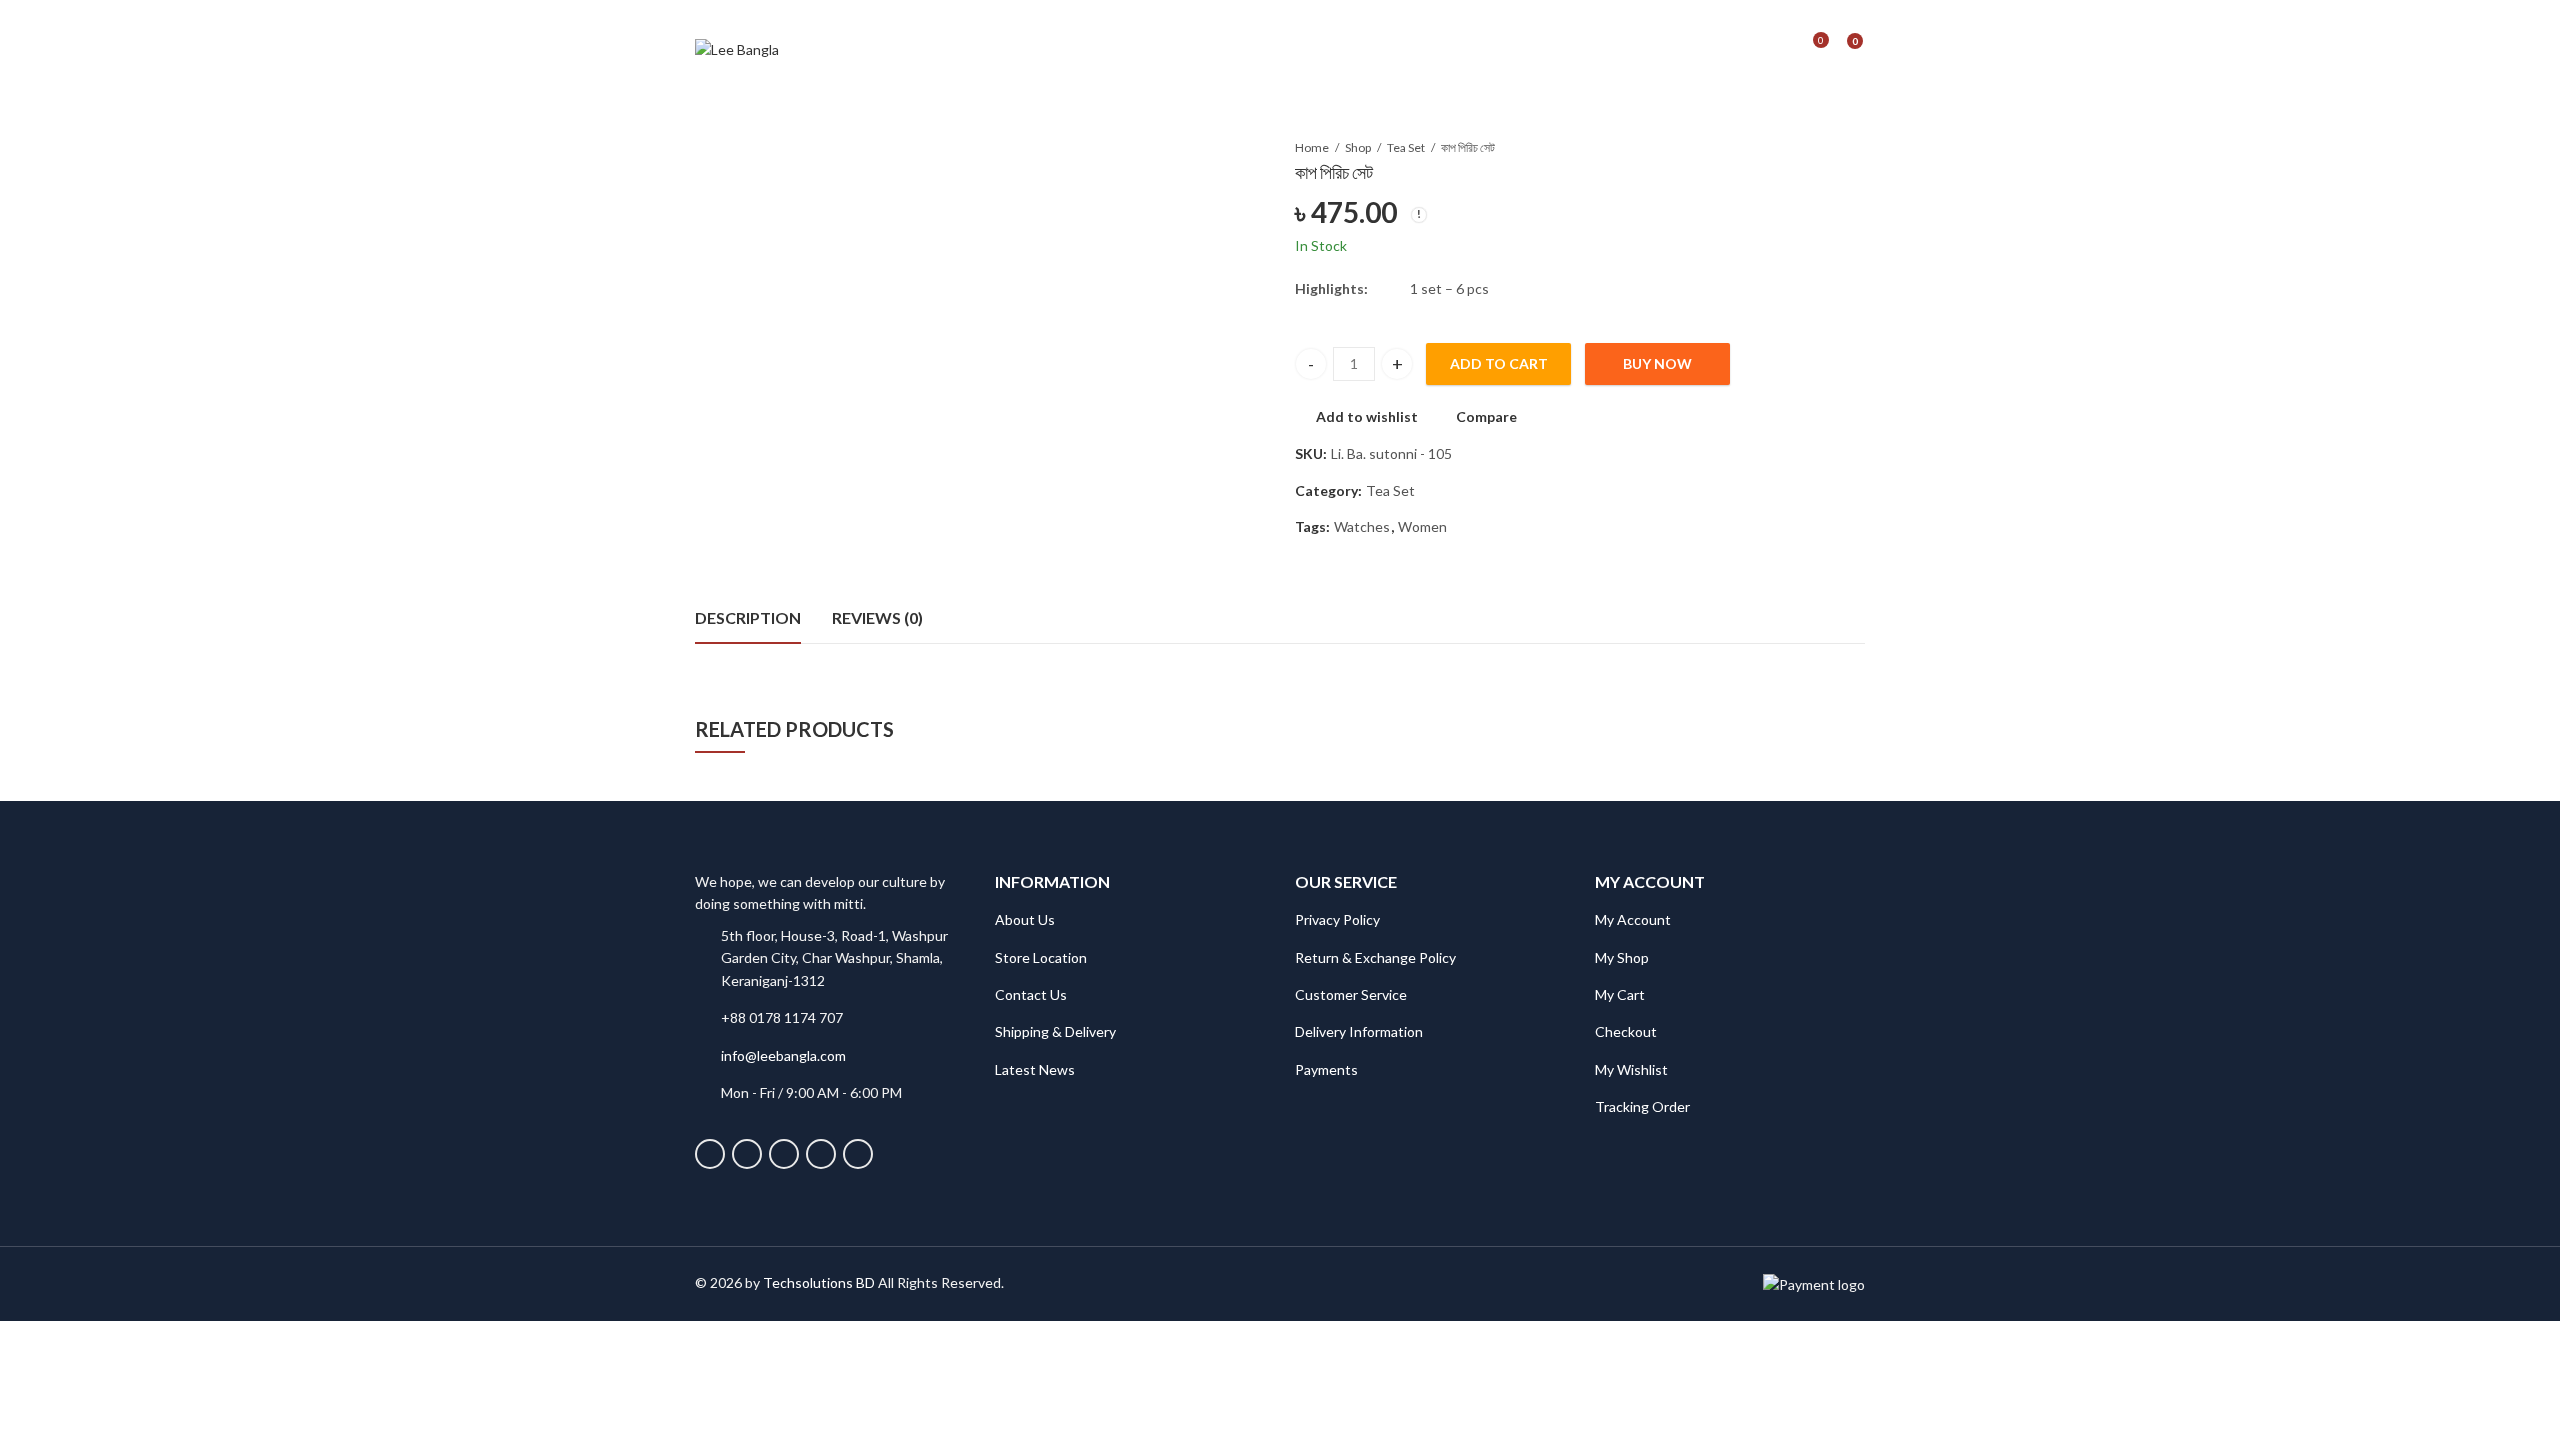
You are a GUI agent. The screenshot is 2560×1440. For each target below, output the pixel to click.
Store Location (1041, 957)
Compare (1486, 416)
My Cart (1620, 994)
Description (748, 617)
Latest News (1035, 1069)
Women (1422, 526)
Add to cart (1499, 363)
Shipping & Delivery (1055, 1031)
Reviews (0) (877, 617)
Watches (1362, 526)
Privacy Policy (1337, 919)
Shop (1358, 147)
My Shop (1622, 957)
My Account (1633, 919)
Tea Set (1406, 147)
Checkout (1626, 1031)
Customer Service (1351, 994)
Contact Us (1031, 994)
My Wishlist (1631, 1069)
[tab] (748, 619)
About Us (1025, 919)
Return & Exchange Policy (1375, 957)
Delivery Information (1359, 1031)
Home (1312, 147)
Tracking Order (1642, 1106)
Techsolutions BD (819, 1282)
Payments (1326, 1069)
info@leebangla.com (783, 1055)
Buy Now (1657, 363)
